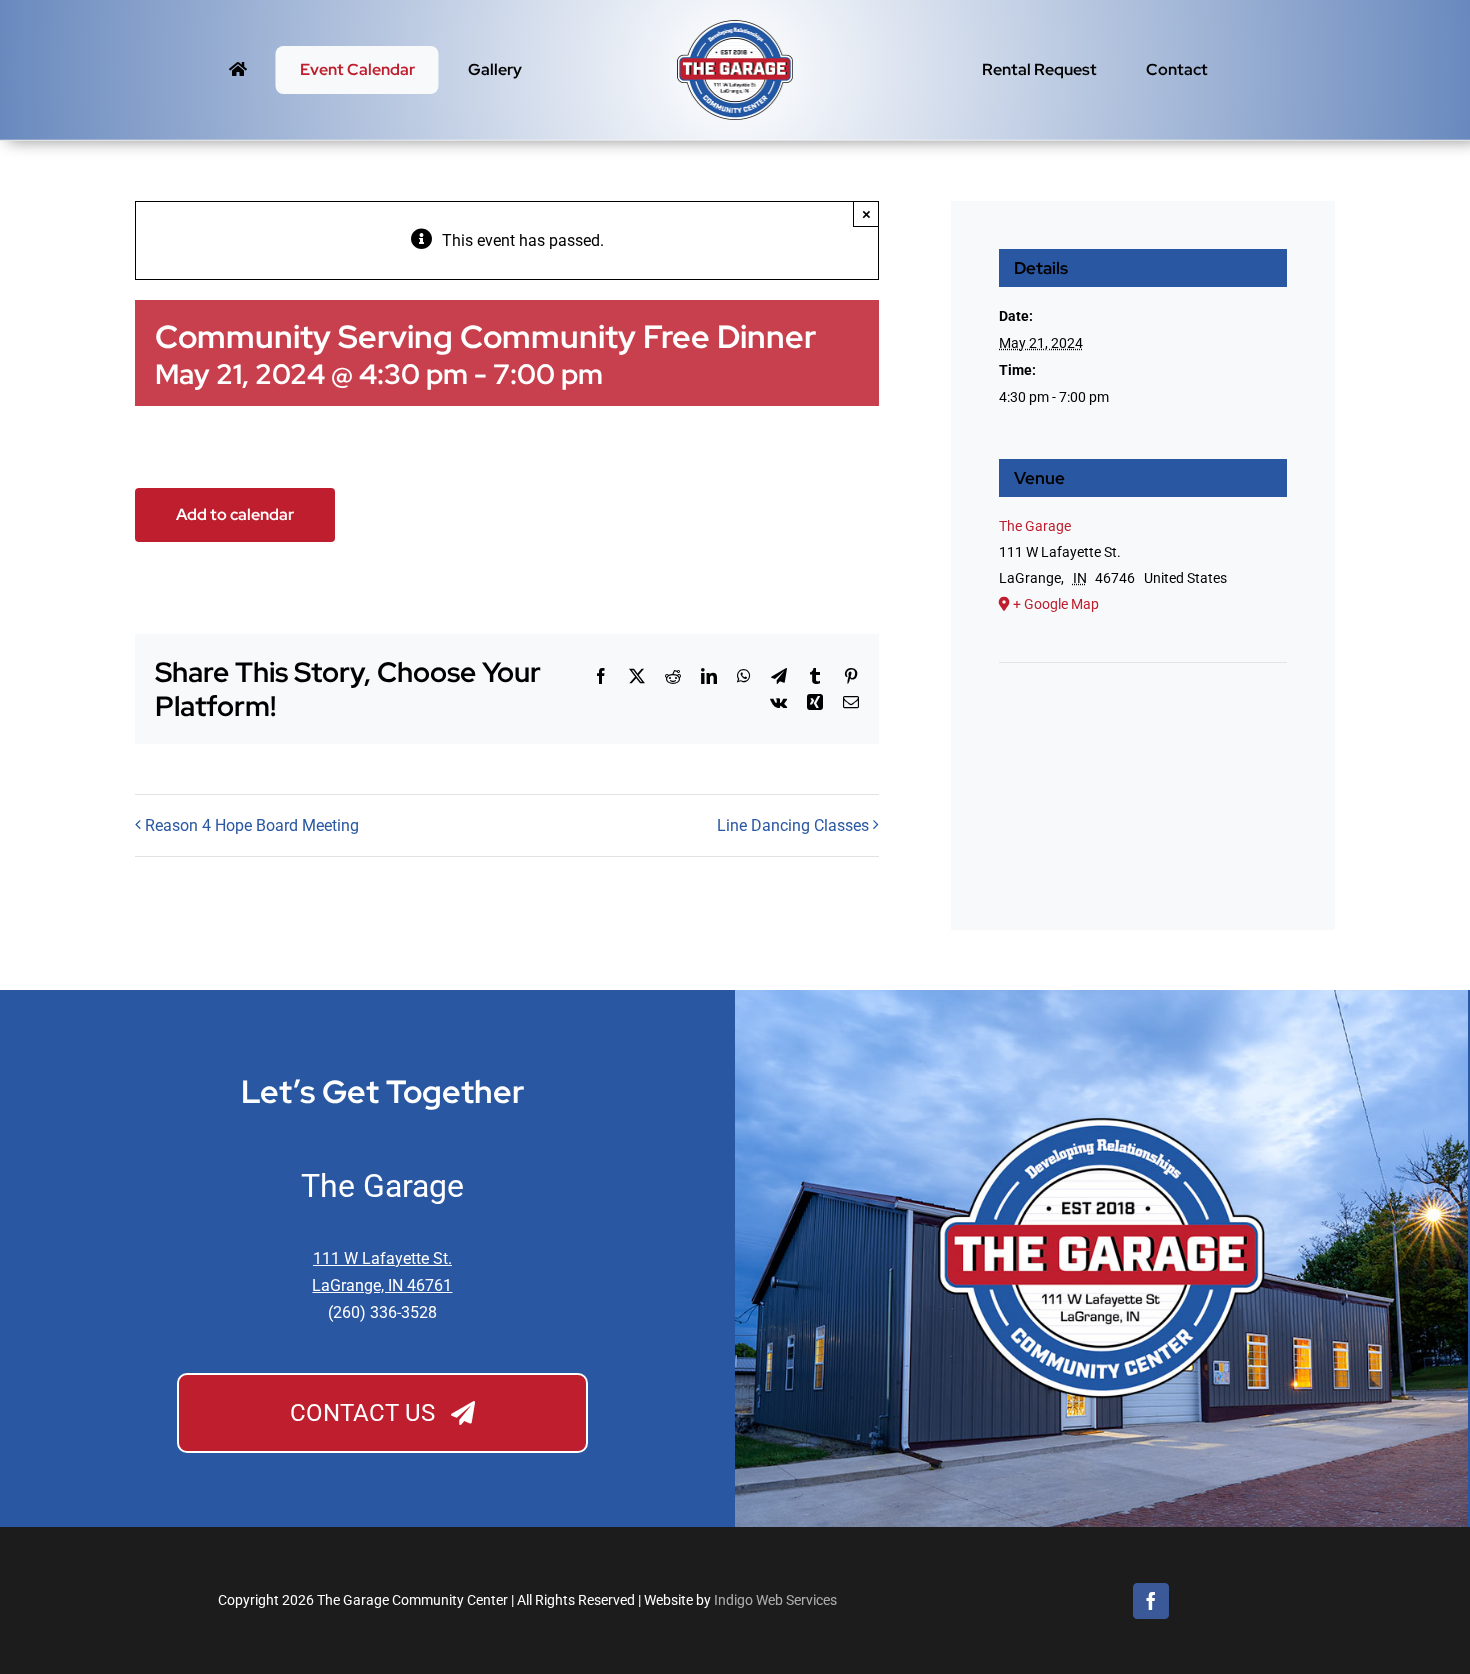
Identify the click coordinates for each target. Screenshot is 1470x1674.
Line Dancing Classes (793, 825)
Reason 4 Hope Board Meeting (252, 825)
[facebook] (1151, 1601)
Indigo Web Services (775, 1600)
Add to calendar (235, 514)
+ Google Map (1056, 604)
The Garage (1035, 526)
